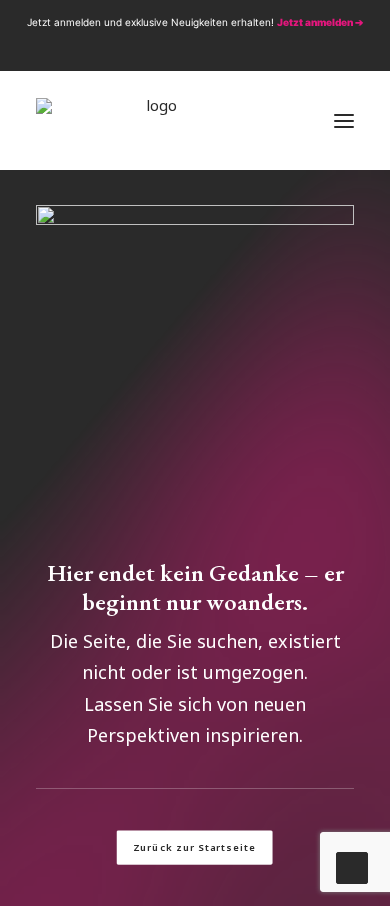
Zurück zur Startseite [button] (195, 847)
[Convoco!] (154, 120)
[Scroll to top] (352, 866)
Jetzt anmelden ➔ (320, 22)
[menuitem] (155, 48)
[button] (155, 48)
